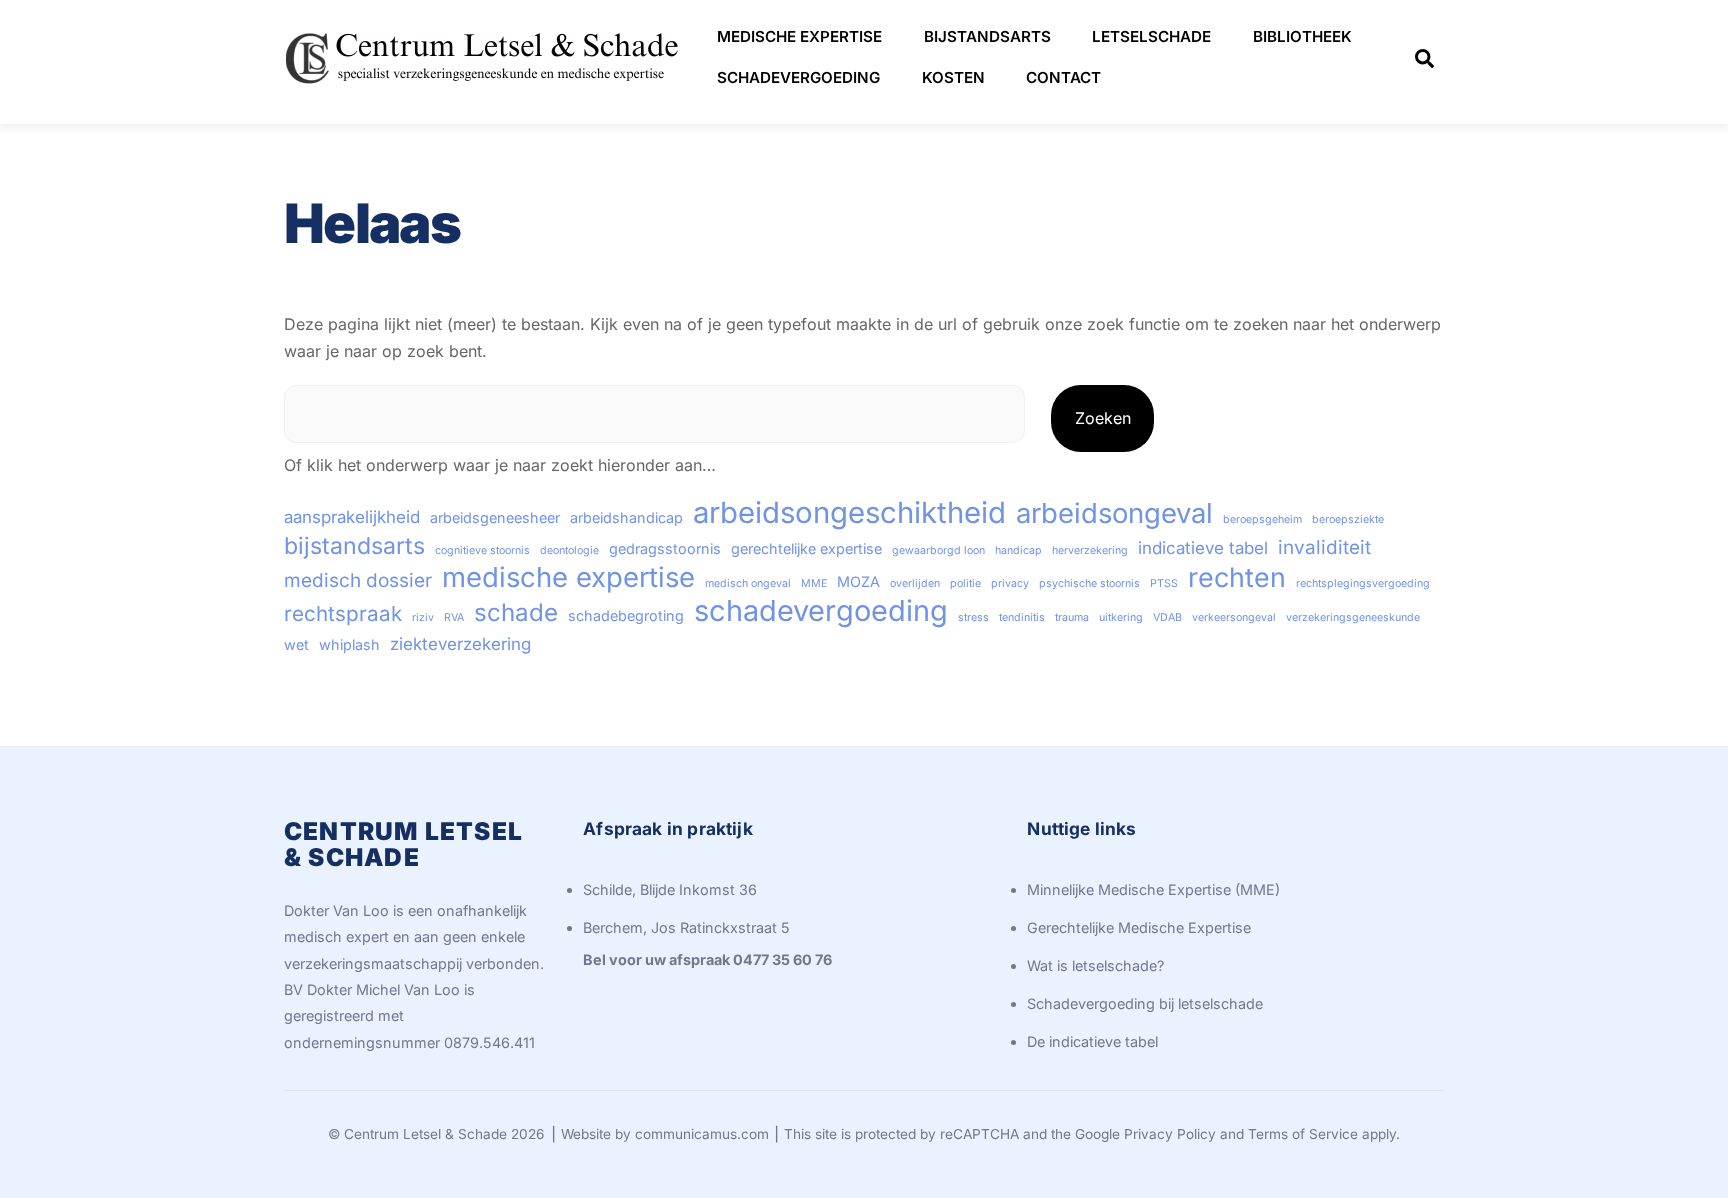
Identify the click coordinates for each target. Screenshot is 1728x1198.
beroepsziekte (1348, 519)
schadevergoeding (821, 611)
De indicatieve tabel (1092, 1041)
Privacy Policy (1170, 1134)
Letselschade (1151, 36)
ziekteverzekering (460, 644)
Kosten (953, 77)
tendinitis (1022, 617)
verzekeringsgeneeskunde (1353, 617)
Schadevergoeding (798, 77)
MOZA (858, 581)
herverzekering (1090, 550)
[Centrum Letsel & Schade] (484, 87)
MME (814, 583)
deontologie (569, 550)
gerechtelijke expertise (806, 548)
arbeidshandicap (626, 517)
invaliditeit (1324, 547)
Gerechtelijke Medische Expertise (1139, 927)
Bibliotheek (1302, 36)
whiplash (349, 644)
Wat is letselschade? (1095, 965)
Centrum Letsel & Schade (425, 1134)
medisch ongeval (748, 583)
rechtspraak (343, 613)
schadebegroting (626, 615)
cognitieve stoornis (482, 550)
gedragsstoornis (665, 548)
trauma (1072, 617)
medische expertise (568, 577)
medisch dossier (358, 580)
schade (516, 613)
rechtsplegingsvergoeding (1363, 583)
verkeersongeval (1234, 617)
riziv (423, 617)
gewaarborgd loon (938, 550)
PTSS (1164, 583)
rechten (1237, 577)
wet (296, 644)
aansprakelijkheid (352, 517)
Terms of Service (1303, 1134)
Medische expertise (799, 36)
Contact (1063, 77)
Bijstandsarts (987, 36)
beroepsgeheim (1262, 519)
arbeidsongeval (1114, 513)
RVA (454, 617)
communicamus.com (702, 1134)
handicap (1018, 550)
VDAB (1167, 617)
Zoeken (1103, 418)
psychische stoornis (1089, 583)
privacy (1010, 583)
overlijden (915, 583)
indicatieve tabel (1203, 548)
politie (965, 583)
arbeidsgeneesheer (495, 517)
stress (973, 617)
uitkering (1121, 617)
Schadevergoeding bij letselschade (1145, 1003)
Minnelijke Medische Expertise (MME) (1153, 889)
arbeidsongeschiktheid (849, 513)
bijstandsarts (354, 546)
